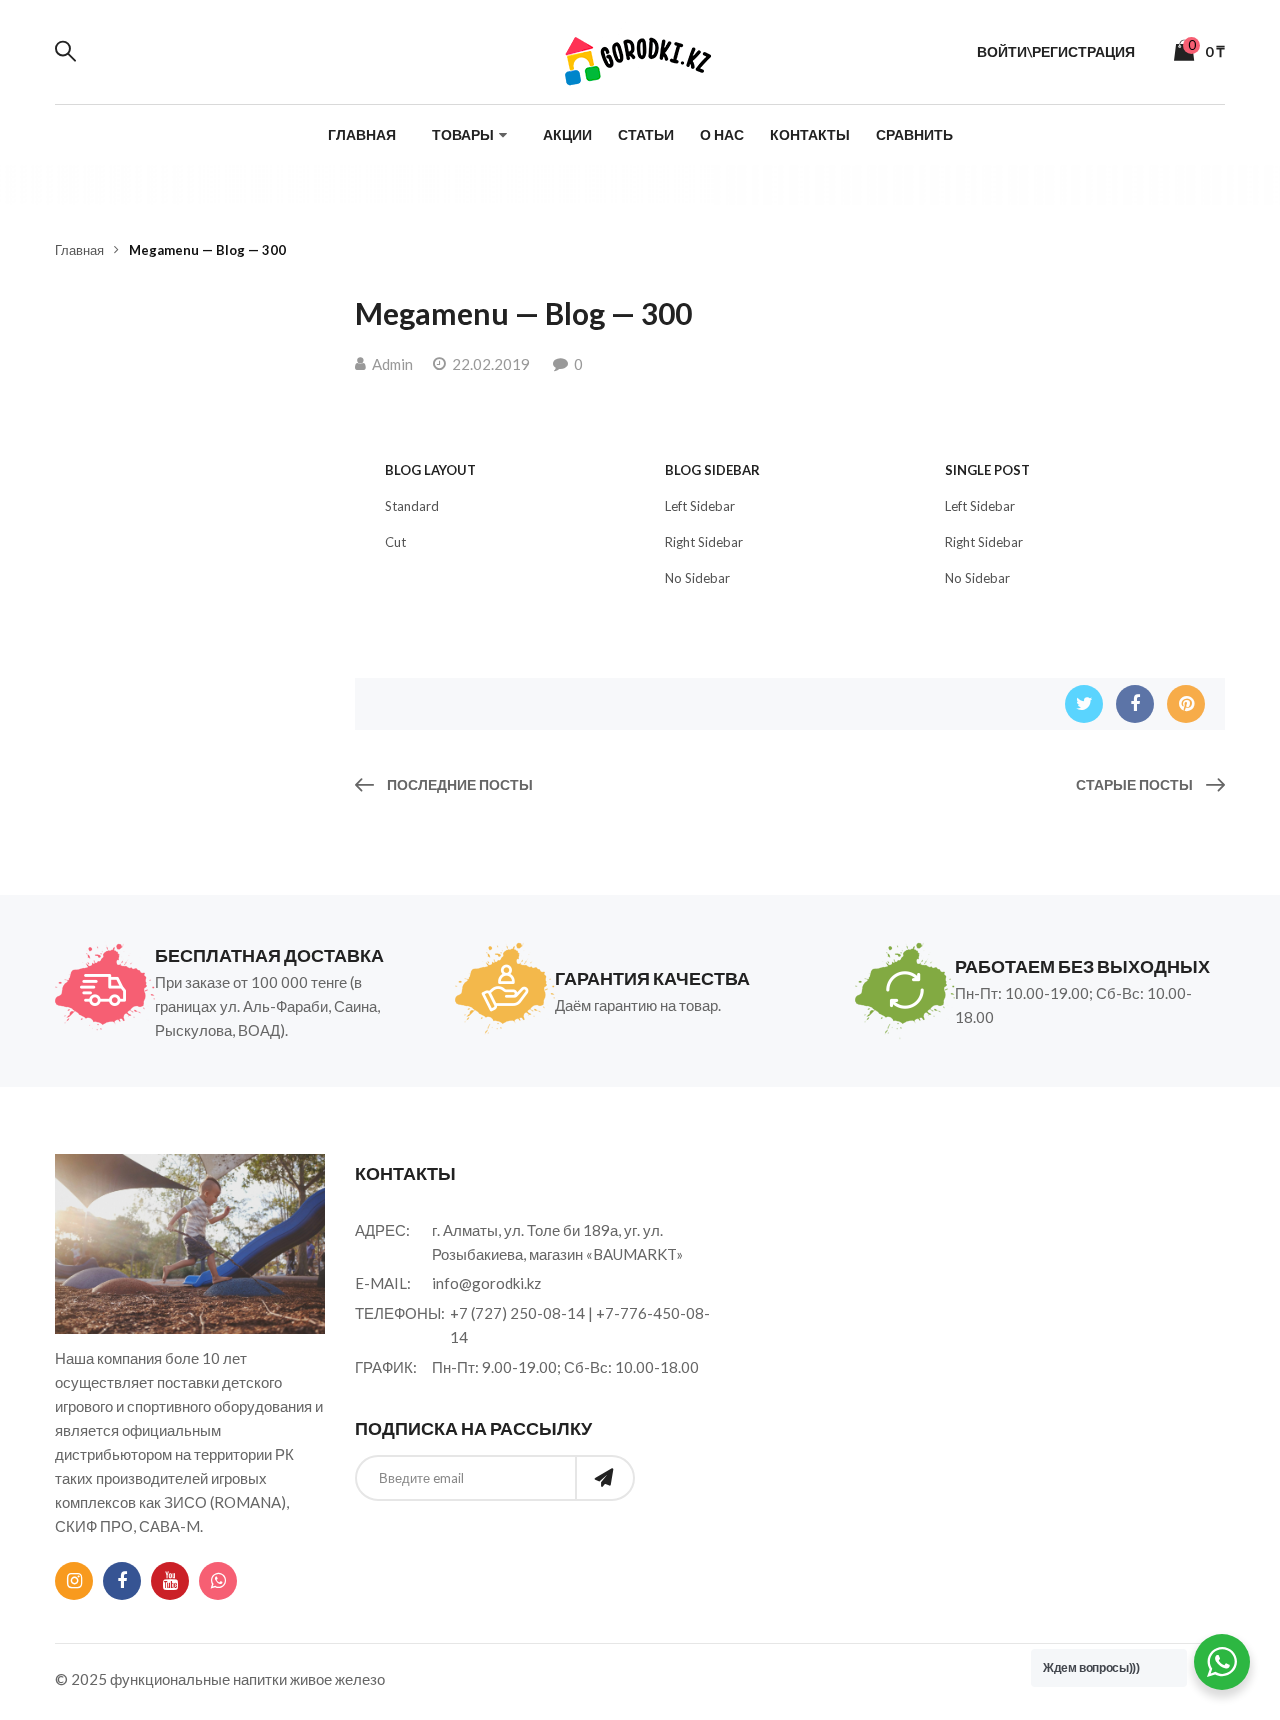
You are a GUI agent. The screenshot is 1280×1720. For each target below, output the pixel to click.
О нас (722, 134)
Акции (567, 134)
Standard (412, 506)
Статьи (646, 134)
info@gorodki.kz (486, 1283)
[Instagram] (74, 1581)
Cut (395, 542)
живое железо (337, 1679)
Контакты (810, 134)
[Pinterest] (1186, 704)
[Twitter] (1084, 704)
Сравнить (914, 134)
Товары (463, 134)
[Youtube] (170, 1581)
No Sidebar (697, 578)
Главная (362, 134)
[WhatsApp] (218, 1581)
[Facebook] (1135, 704)
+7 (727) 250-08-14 (517, 1313)
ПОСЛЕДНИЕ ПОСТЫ (458, 784)
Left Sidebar (700, 506)
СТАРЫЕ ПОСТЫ (1136, 784)
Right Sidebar (704, 542)
